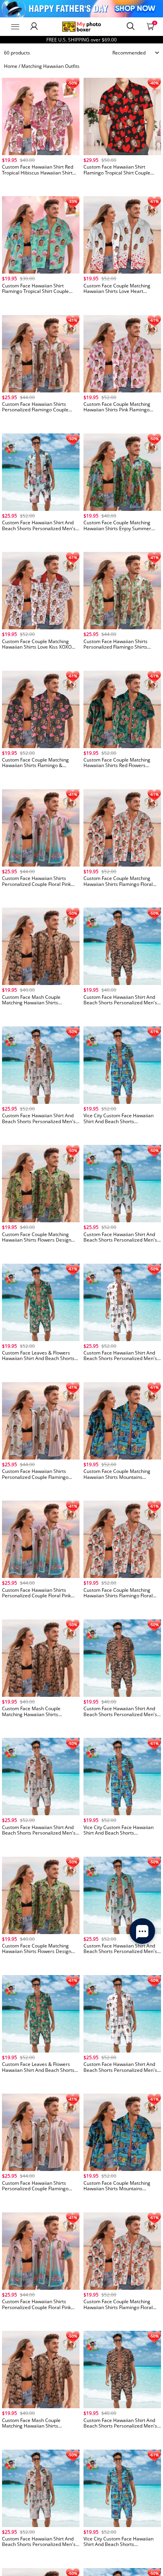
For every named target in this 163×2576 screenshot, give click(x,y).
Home (11, 66)
